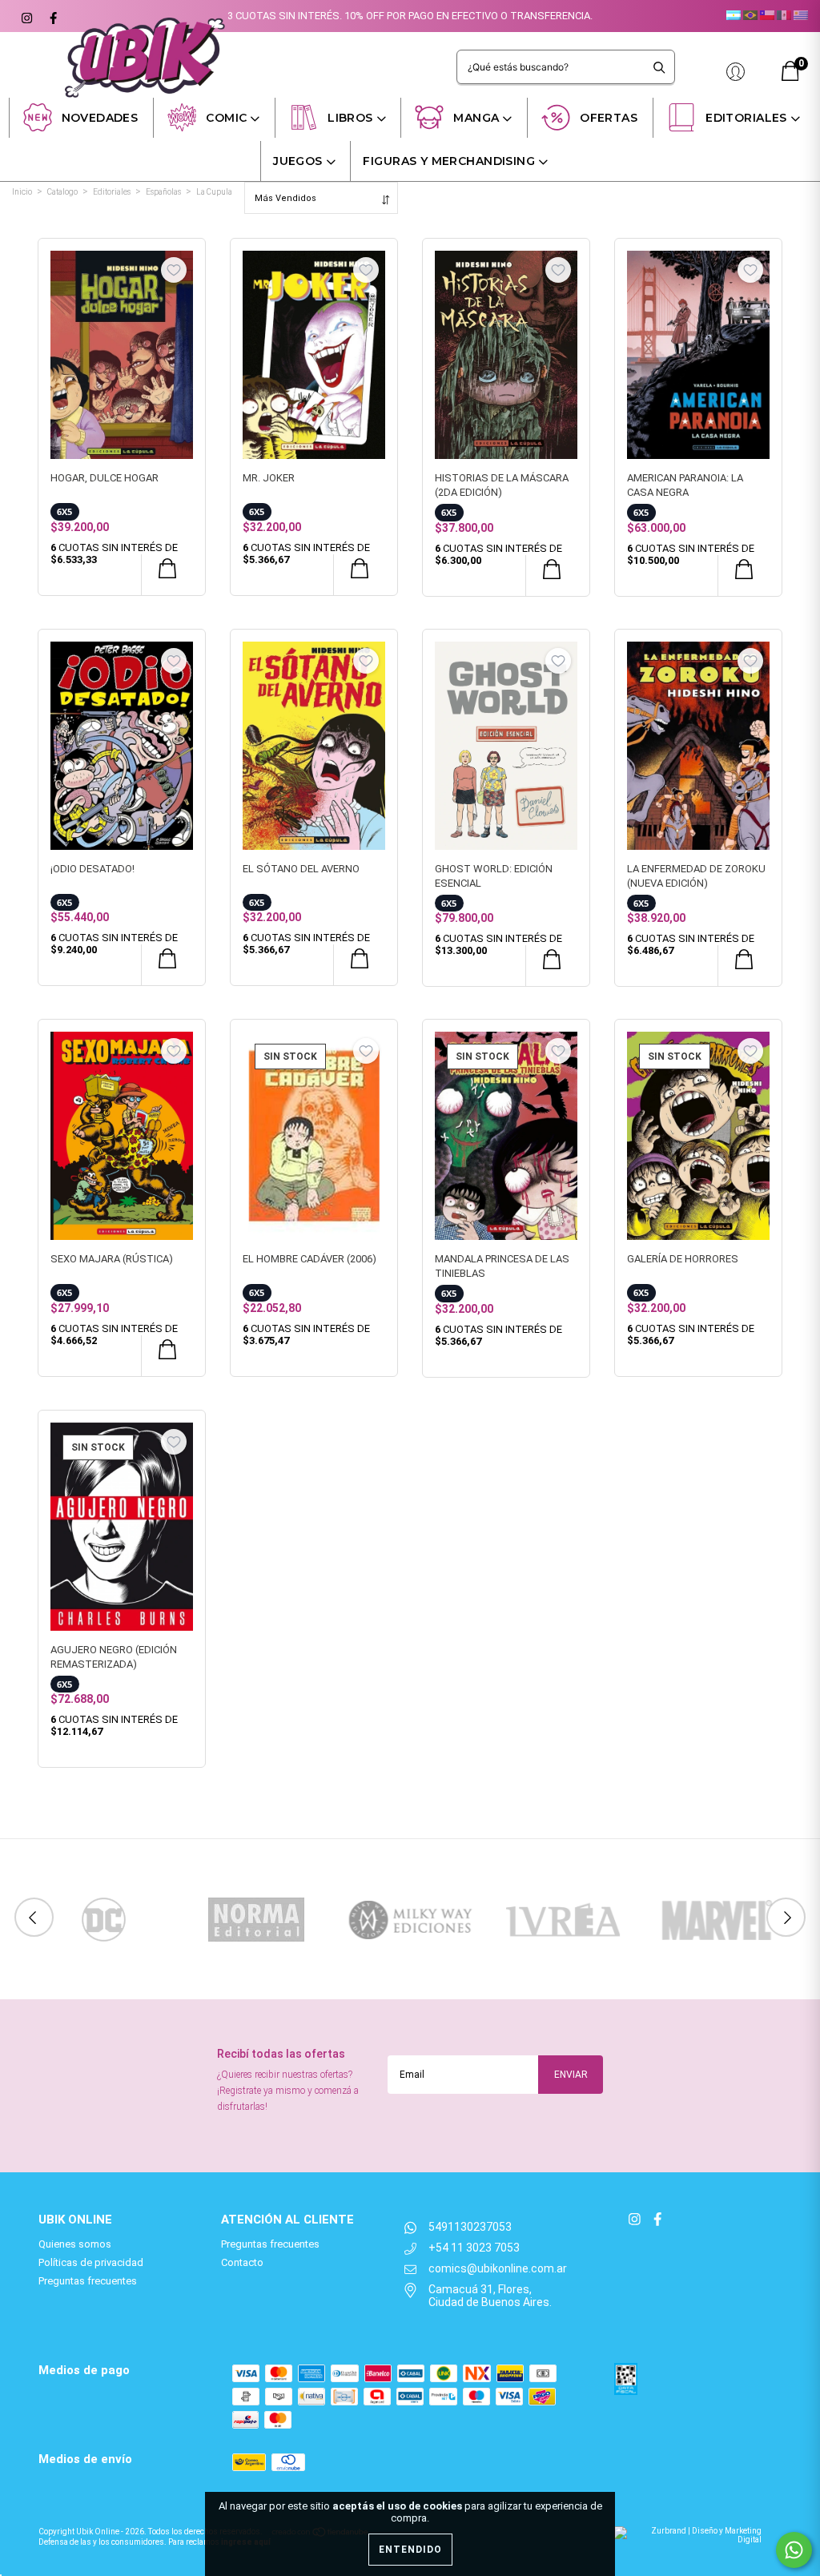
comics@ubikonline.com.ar (498, 2268)
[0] (790, 77)
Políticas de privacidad (91, 2262)
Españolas (163, 192)
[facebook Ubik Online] (51, 16)
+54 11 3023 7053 (474, 2248)
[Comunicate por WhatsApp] (794, 2550)
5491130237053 (470, 2227)
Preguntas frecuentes (88, 2281)
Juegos (298, 161)
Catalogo (62, 192)
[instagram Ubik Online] (26, 16)
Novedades (100, 118)
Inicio (22, 192)
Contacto (242, 2262)
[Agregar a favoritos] (174, 270)
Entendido (410, 2550)
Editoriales (746, 118)
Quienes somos (75, 2244)
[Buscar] (659, 67)
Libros (350, 118)
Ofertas (609, 118)
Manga (476, 118)
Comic (226, 118)
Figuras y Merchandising (449, 161)
